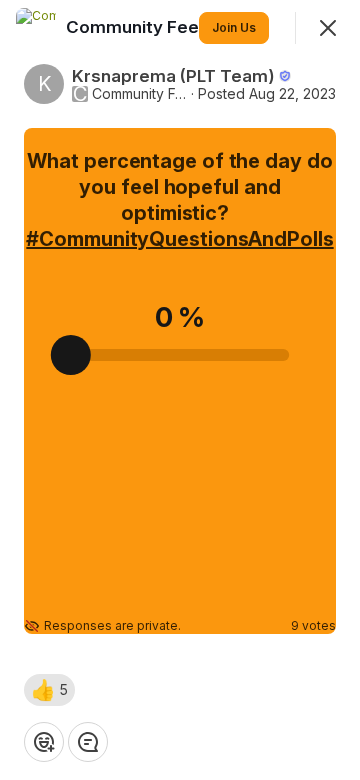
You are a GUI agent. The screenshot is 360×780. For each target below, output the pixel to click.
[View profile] (36, 28)
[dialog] (180, 390)
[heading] (140, 27)
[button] (49, 690)
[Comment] (88, 742)
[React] (44, 742)
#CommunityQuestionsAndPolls (179, 239)
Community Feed (139, 94)
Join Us (234, 27)
